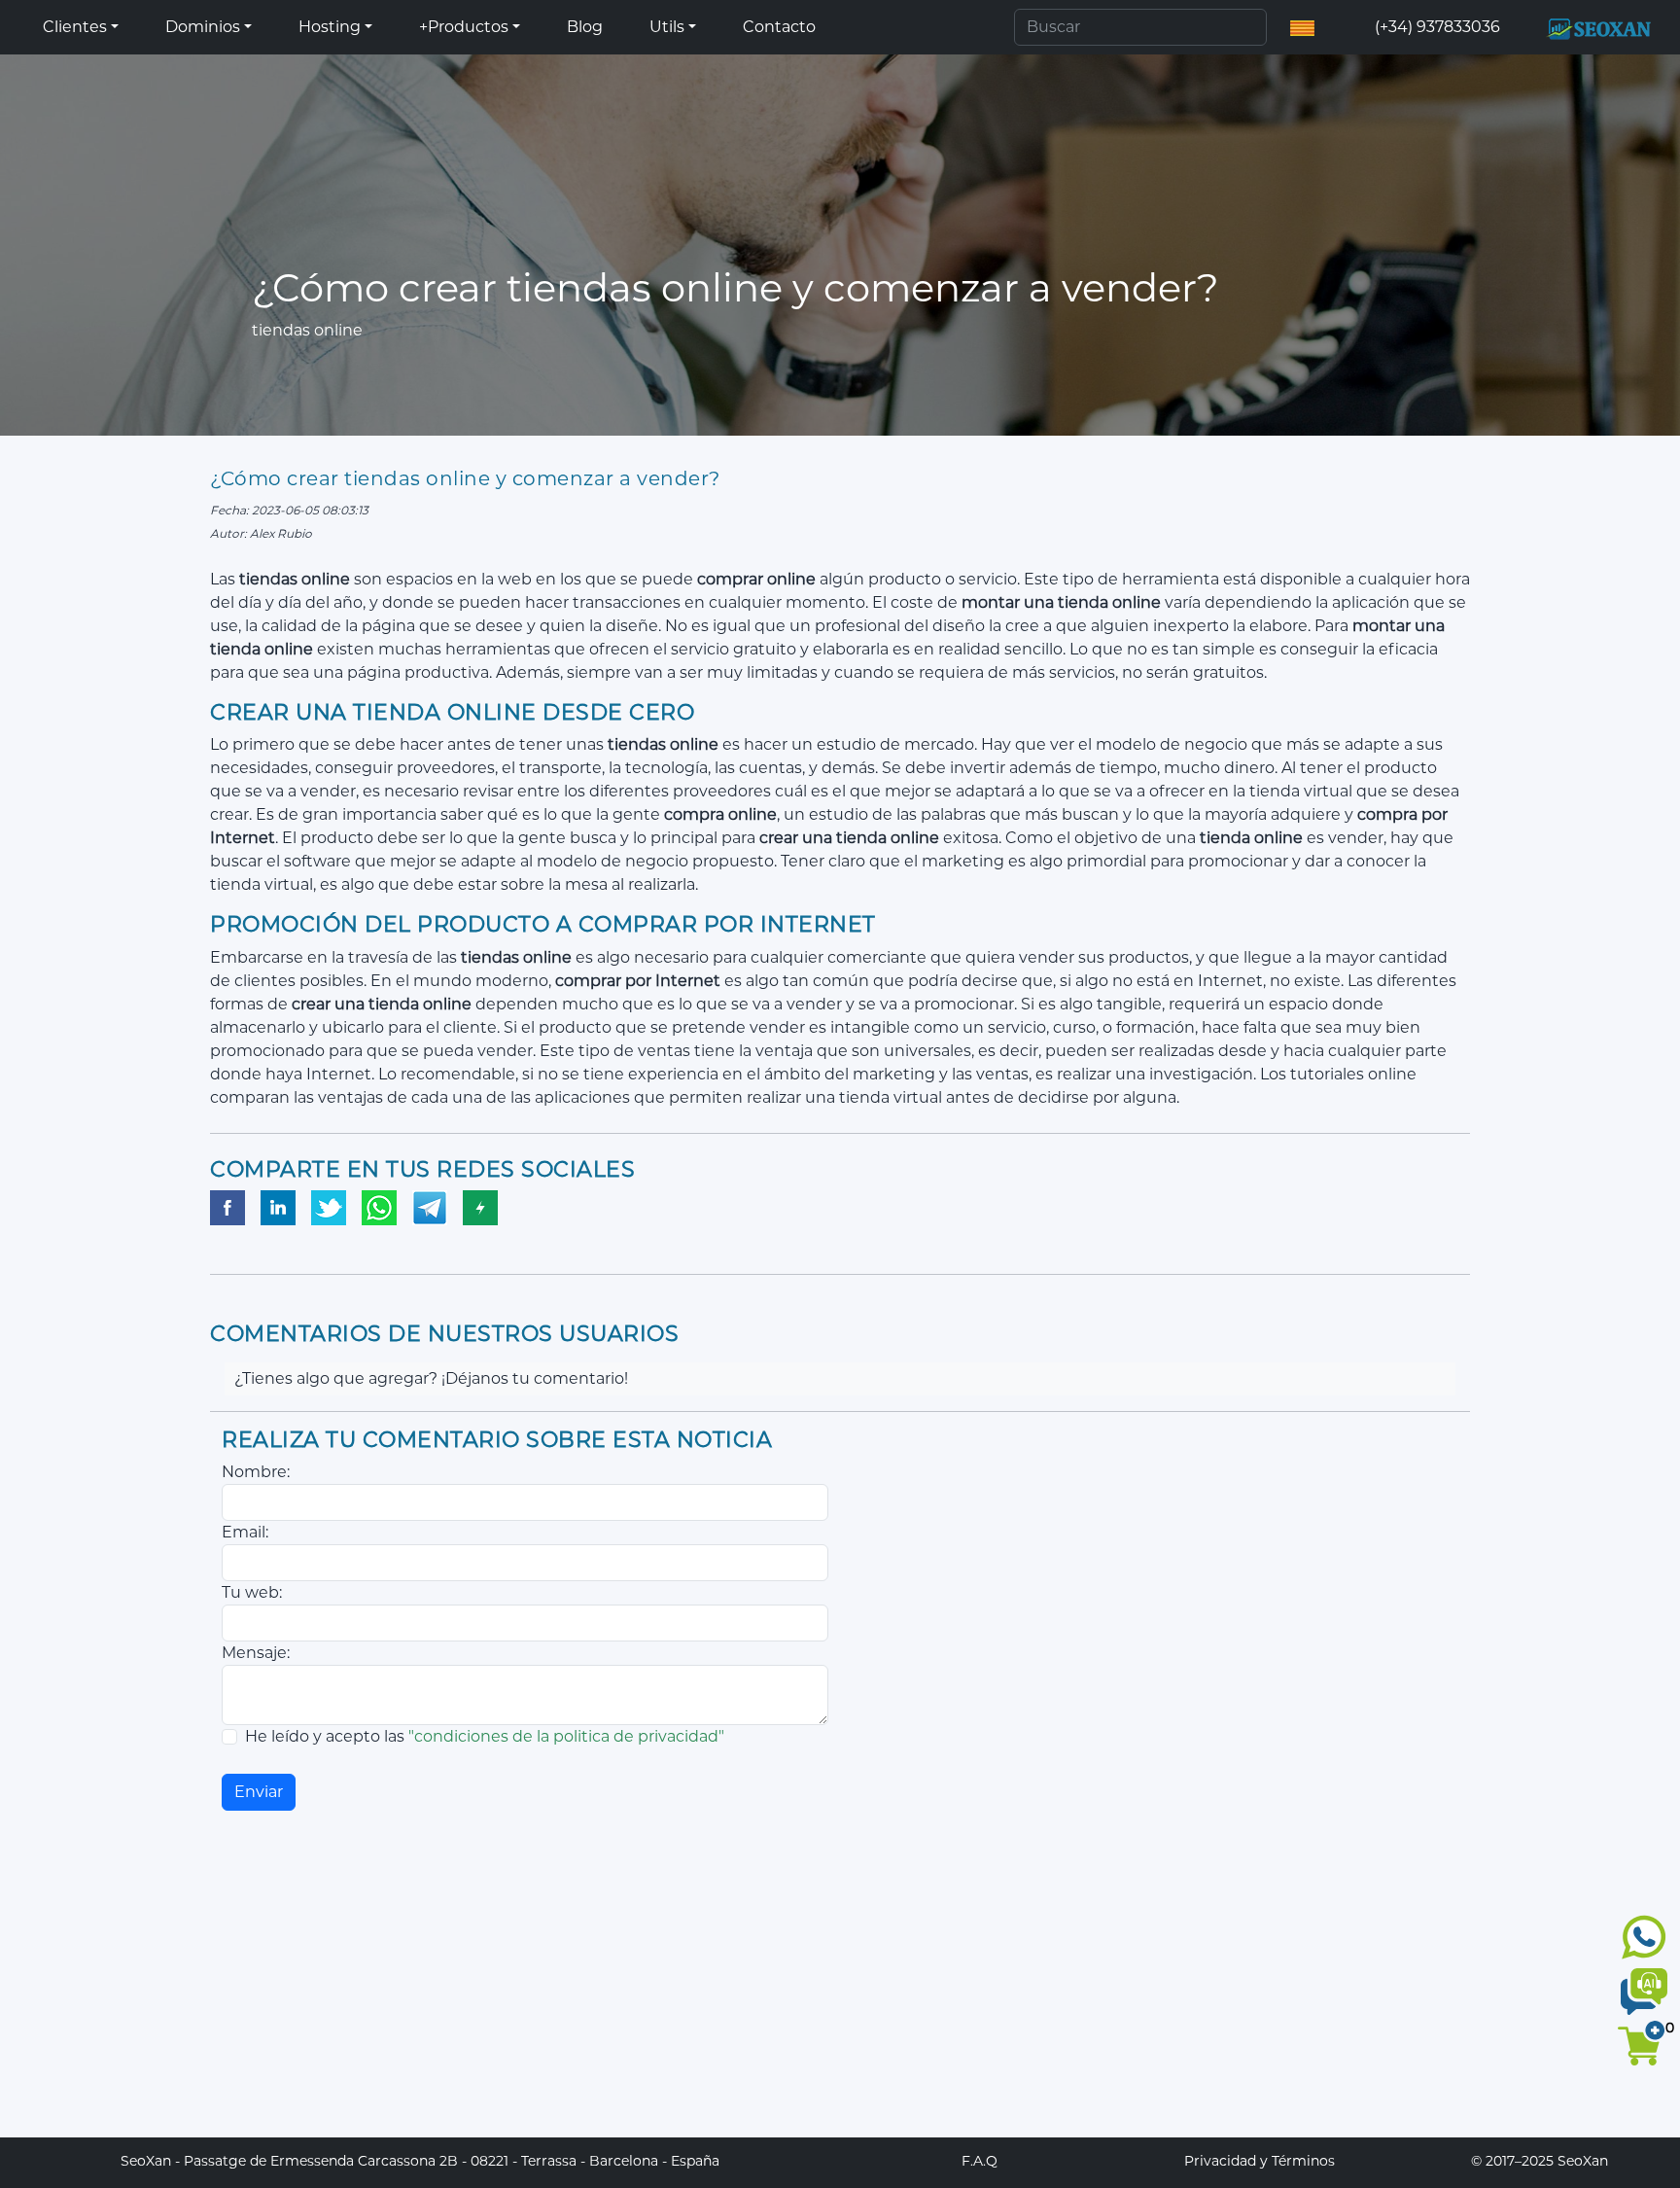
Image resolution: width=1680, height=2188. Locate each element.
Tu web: (252, 1592)
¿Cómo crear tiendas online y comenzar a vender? (465, 478)
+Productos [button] (464, 27)
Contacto (779, 27)
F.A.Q (980, 2161)
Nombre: (256, 1472)
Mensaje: (256, 1653)
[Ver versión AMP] (480, 1209)
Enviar (259, 1792)
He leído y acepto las (485, 1736)
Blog (585, 27)
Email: (245, 1532)
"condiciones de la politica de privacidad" (566, 1736)
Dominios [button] (203, 27)
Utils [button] (667, 27)
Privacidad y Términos (1260, 2161)
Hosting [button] (330, 27)
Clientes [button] (75, 27)
